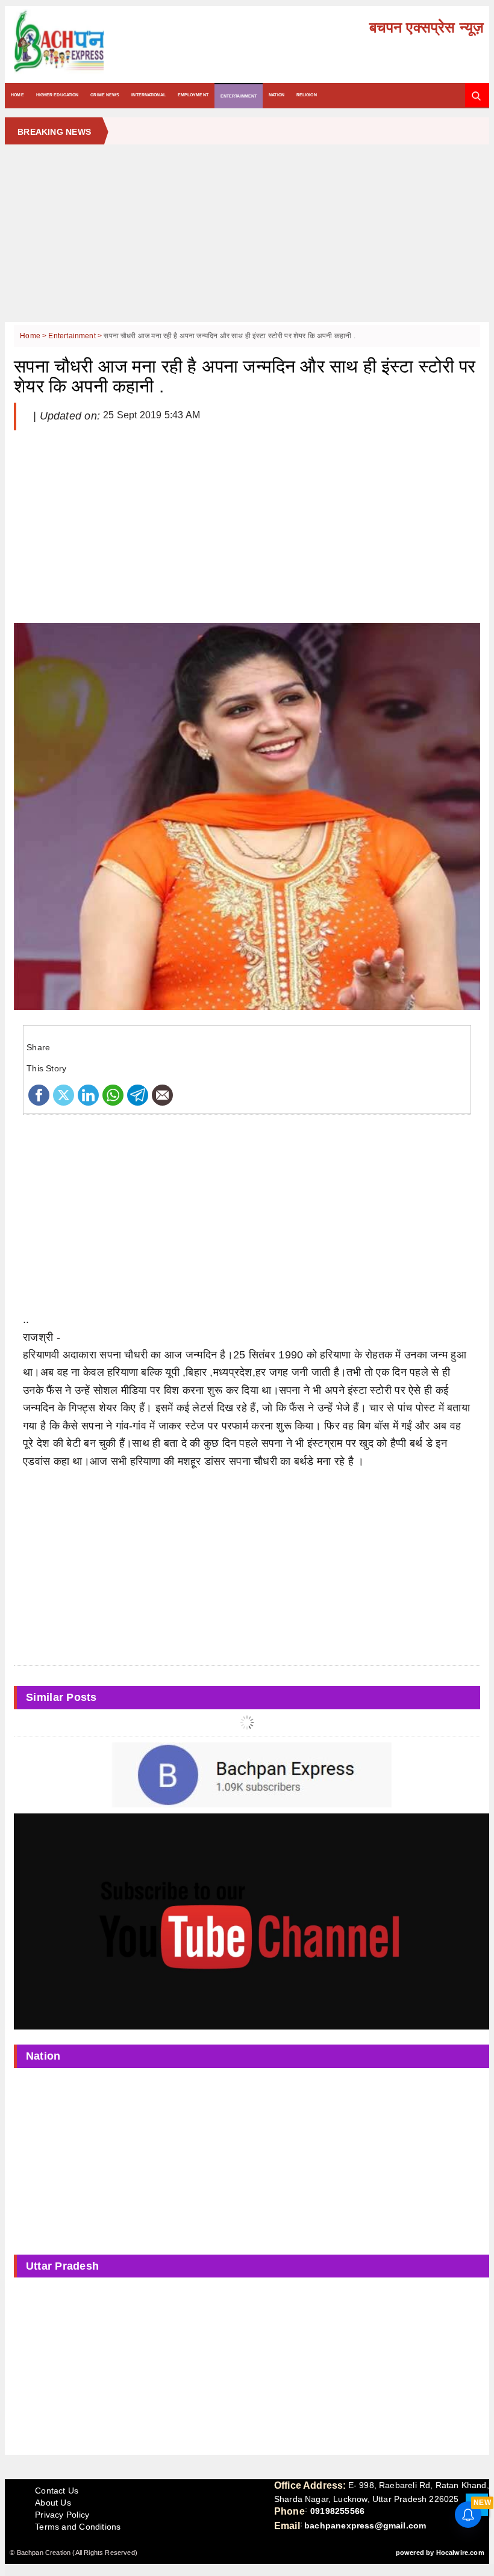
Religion (307, 95)
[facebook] (39, 1094)
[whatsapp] (113, 1094)
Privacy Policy (62, 2515)
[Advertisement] (247, 238)
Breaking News (54, 132)
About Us (53, 2503)
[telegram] (138, 1094)
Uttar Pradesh (63, 2266)
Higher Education (58, 95)
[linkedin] (88, 1094)
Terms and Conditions (78, 2527)
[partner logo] (86, 42)
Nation (277, 95)
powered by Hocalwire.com (440, 2553)
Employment (193, 95)
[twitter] (64, 1094)
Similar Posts (61, 1697)
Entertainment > (76, 336)
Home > (34, 336)
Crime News (105, 95)
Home (17, 95)
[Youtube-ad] (252, 1921)
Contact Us (57, 2491)
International (148, 95)
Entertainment (239, 96)
